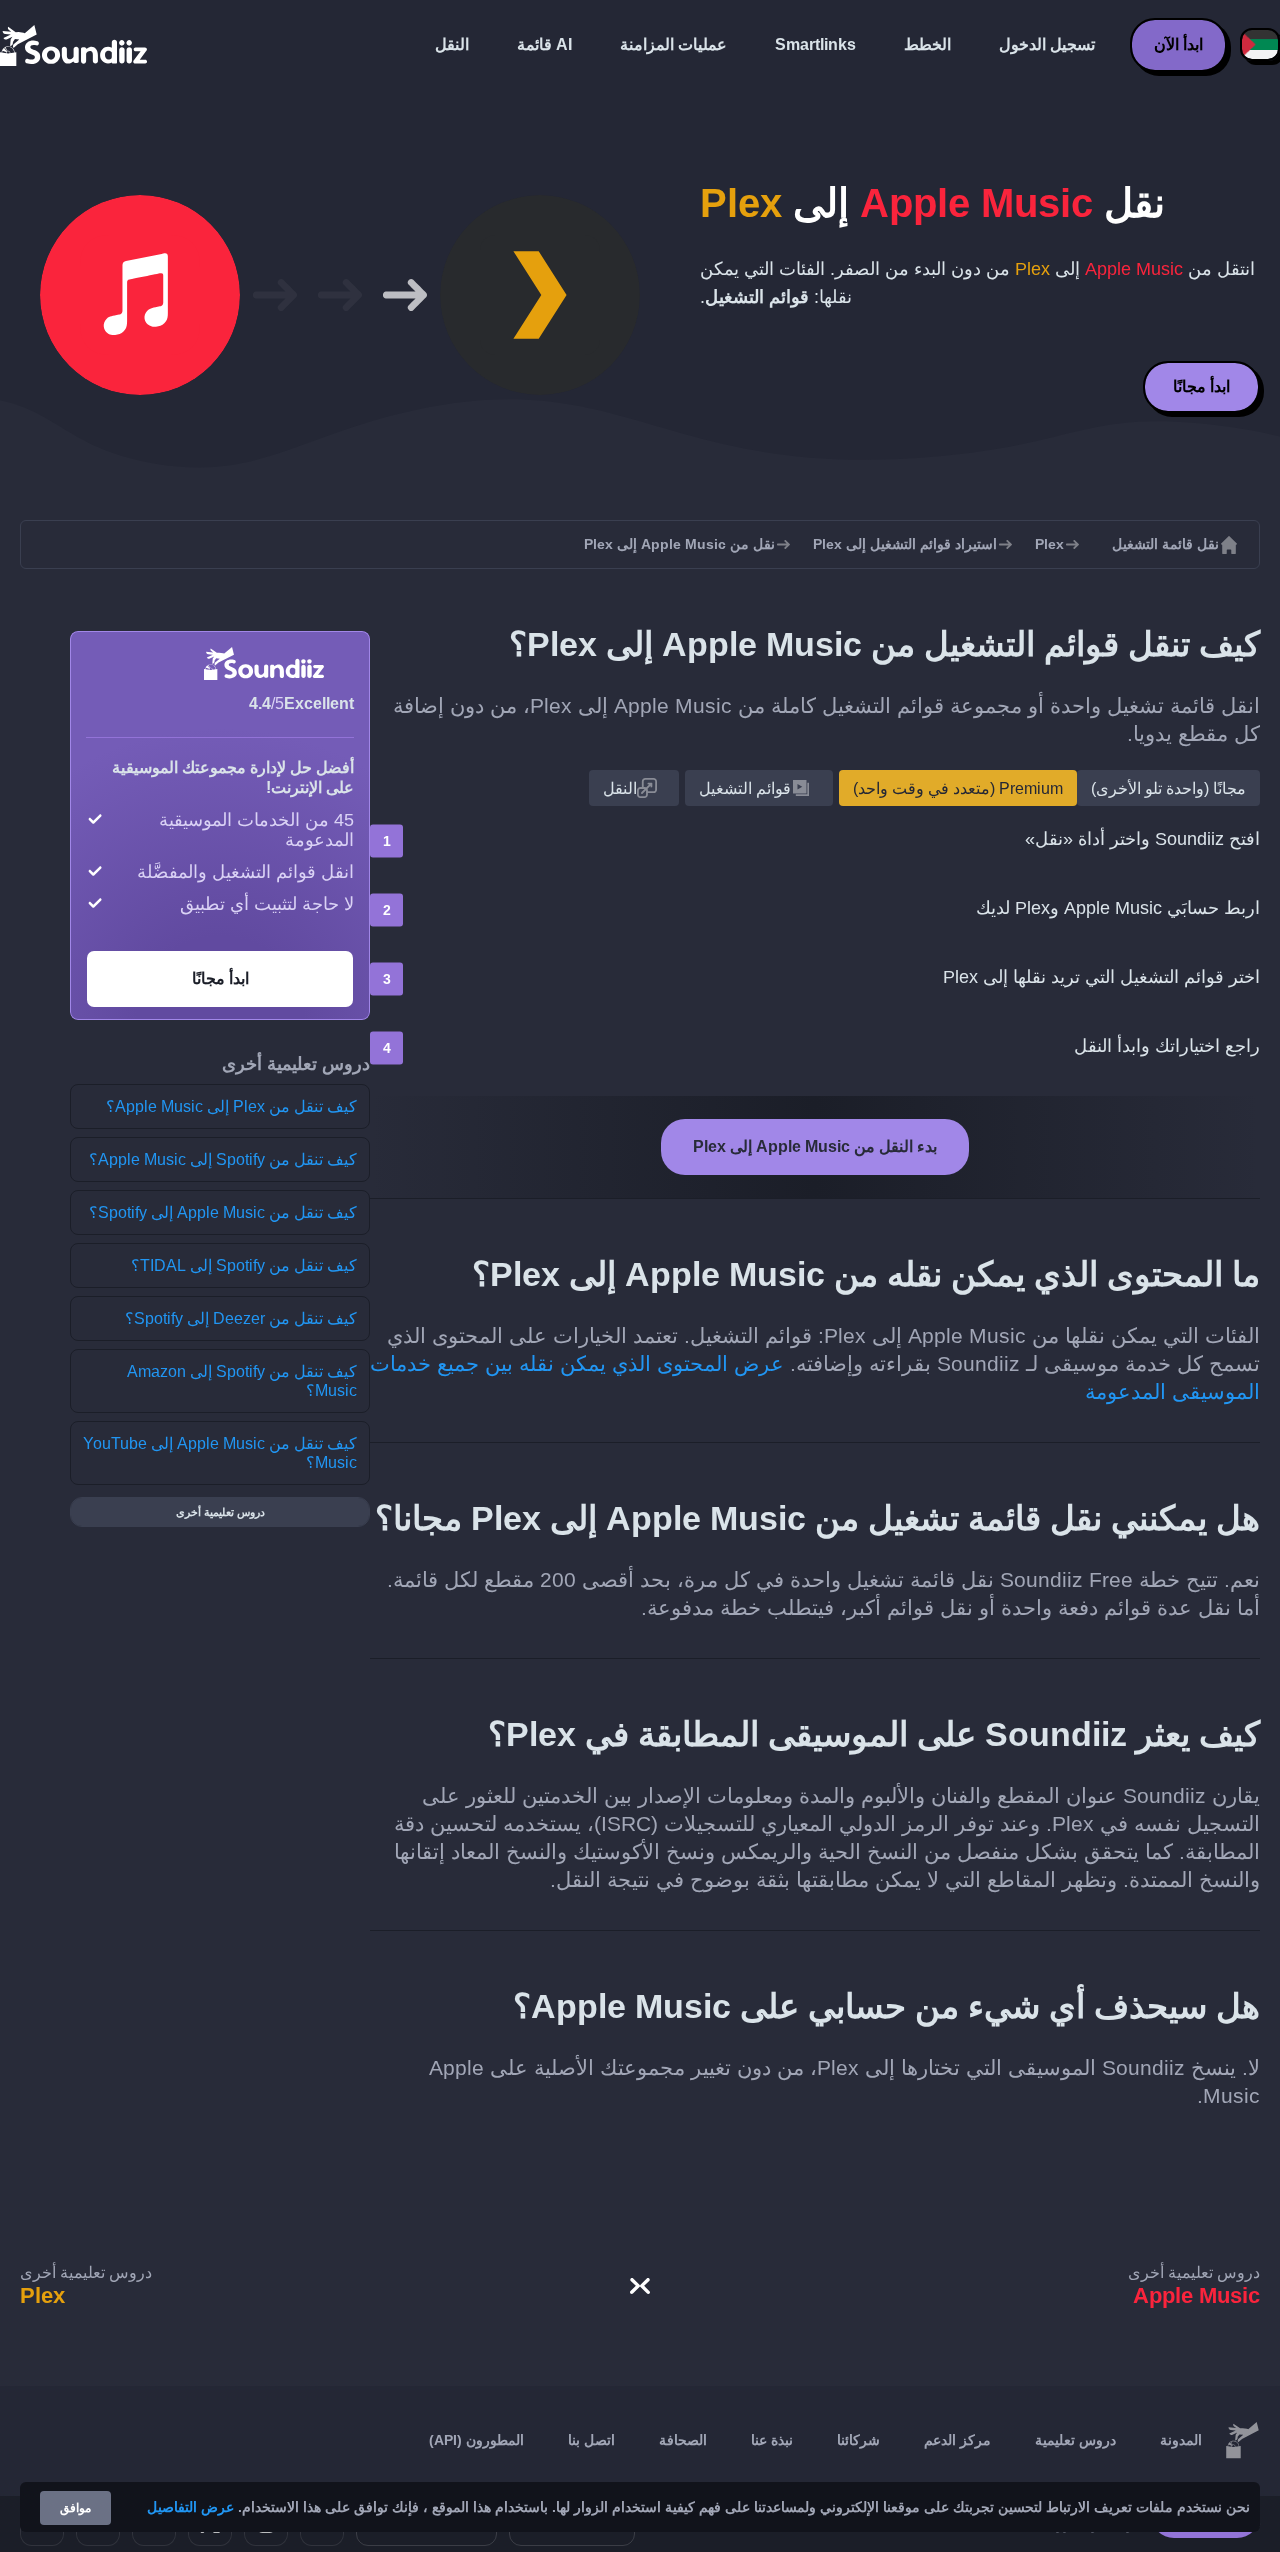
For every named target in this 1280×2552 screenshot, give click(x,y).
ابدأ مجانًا (1201, 386)
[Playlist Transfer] (75, 45)
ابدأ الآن (1178, 44)
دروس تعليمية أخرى (220, 1512)
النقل (452, 44)
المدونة (1181, 2440)
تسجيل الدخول (1047, 44)
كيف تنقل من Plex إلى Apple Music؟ (231, 1106)
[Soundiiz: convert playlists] (1242, 2441)
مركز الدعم (957, 2440)
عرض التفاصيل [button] (190, 2507)
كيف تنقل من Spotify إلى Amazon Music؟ (242, 1381)
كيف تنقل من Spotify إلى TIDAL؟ (244, 1265)
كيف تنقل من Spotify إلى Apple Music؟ (223, 1159)
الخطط (927, 44)
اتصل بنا (591, 2440)
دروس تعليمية (1075, 2440)
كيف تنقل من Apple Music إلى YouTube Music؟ (220, 1453)
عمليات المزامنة (673, 44)
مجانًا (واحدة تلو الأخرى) (1168, 788)
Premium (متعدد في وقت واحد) (958, 788)
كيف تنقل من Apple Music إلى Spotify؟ (223, 1212)
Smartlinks (815, 44)
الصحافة (683, 2440)
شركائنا (858, 2440)
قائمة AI (544, 44)
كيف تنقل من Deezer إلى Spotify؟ (241, 1318)
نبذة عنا (772, 2440)
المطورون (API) (476, 2440)
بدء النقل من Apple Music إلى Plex (815, 1146)
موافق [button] (75, 2508)
